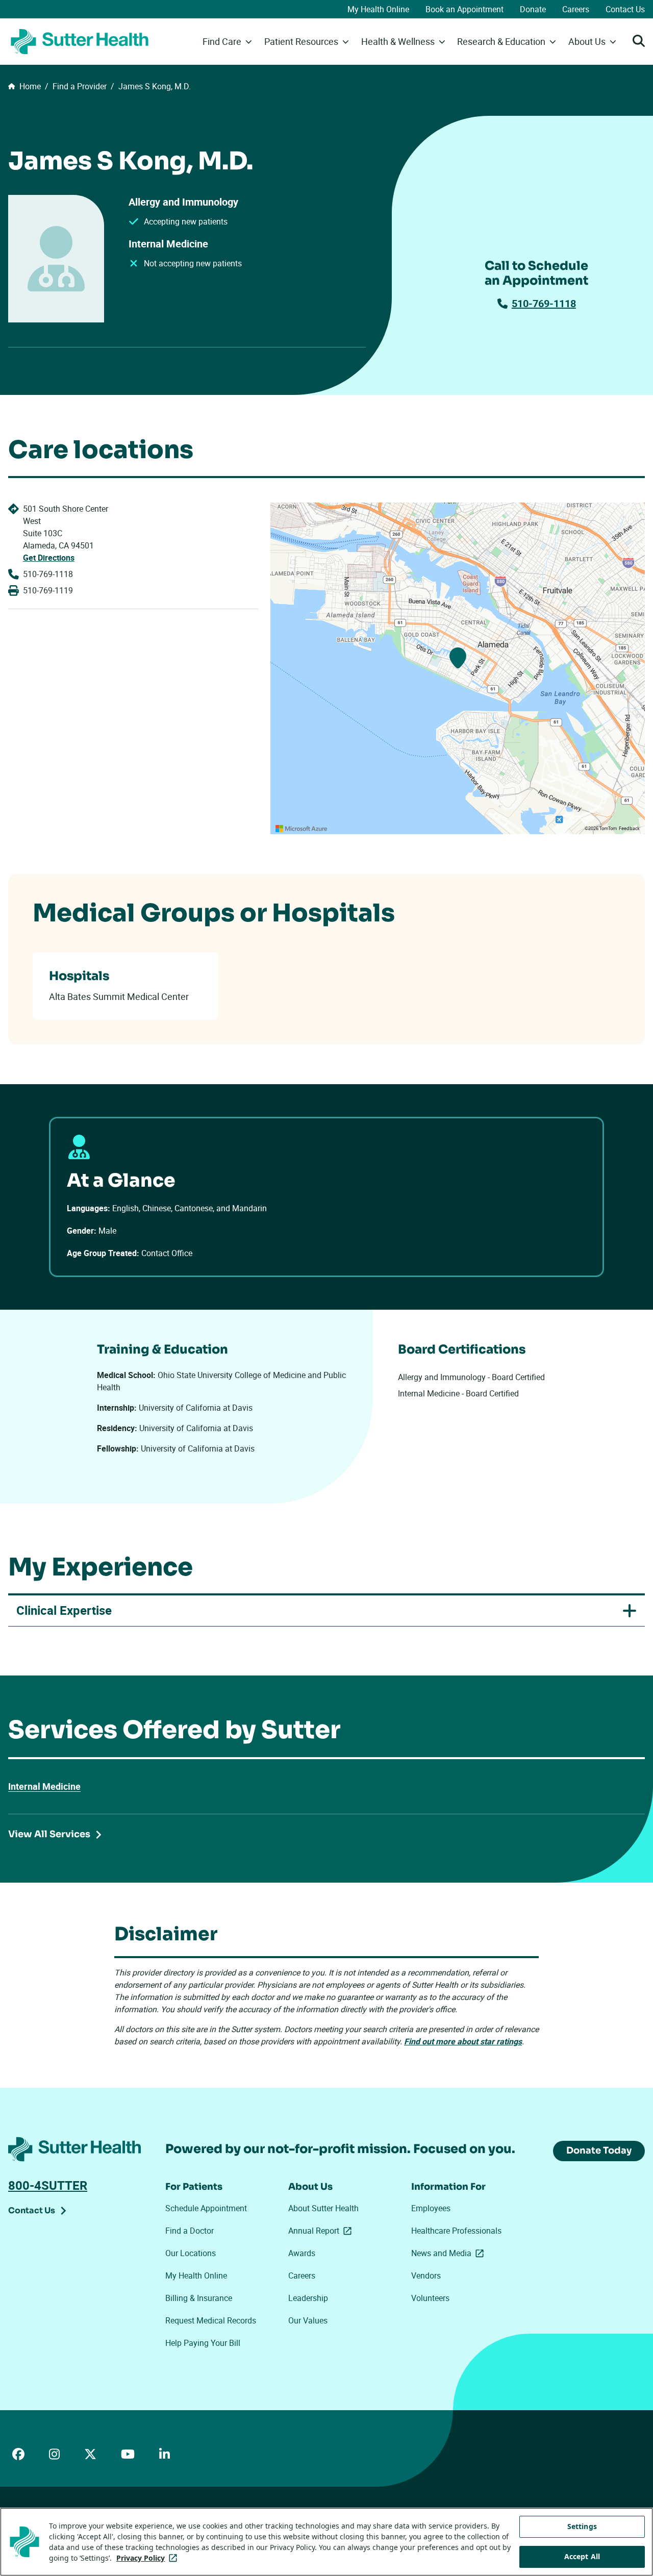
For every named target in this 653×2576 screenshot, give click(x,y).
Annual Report (322, 2231)
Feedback (629, 829)
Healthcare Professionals (456, 2231)
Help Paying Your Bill (203, 2343)
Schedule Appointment (206, 2208)
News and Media (449, 2253)
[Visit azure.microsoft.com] (302, 829)
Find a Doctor (190, 2231)
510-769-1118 (544, 303)
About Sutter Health (323, 2208)
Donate (533, 9)
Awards (302, 2253)
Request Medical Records (211, 2320)
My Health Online (378, 9)
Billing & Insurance (199, 2298)
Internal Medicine (44, 1786)
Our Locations (191, 2253)
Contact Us (625, 9)
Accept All (582, 2556)
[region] (458, 668)
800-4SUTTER (48, 2185)
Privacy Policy (149, 2558)
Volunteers (430, 2298)
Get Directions (49, 558)
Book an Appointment (464, 9)
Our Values (308, 2320)
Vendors (426, 2275)
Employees (431, 2208)
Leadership (308, 2298)
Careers (576, 9)
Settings (582, 2526)
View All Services (49, 1834)
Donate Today (599, 2150)
